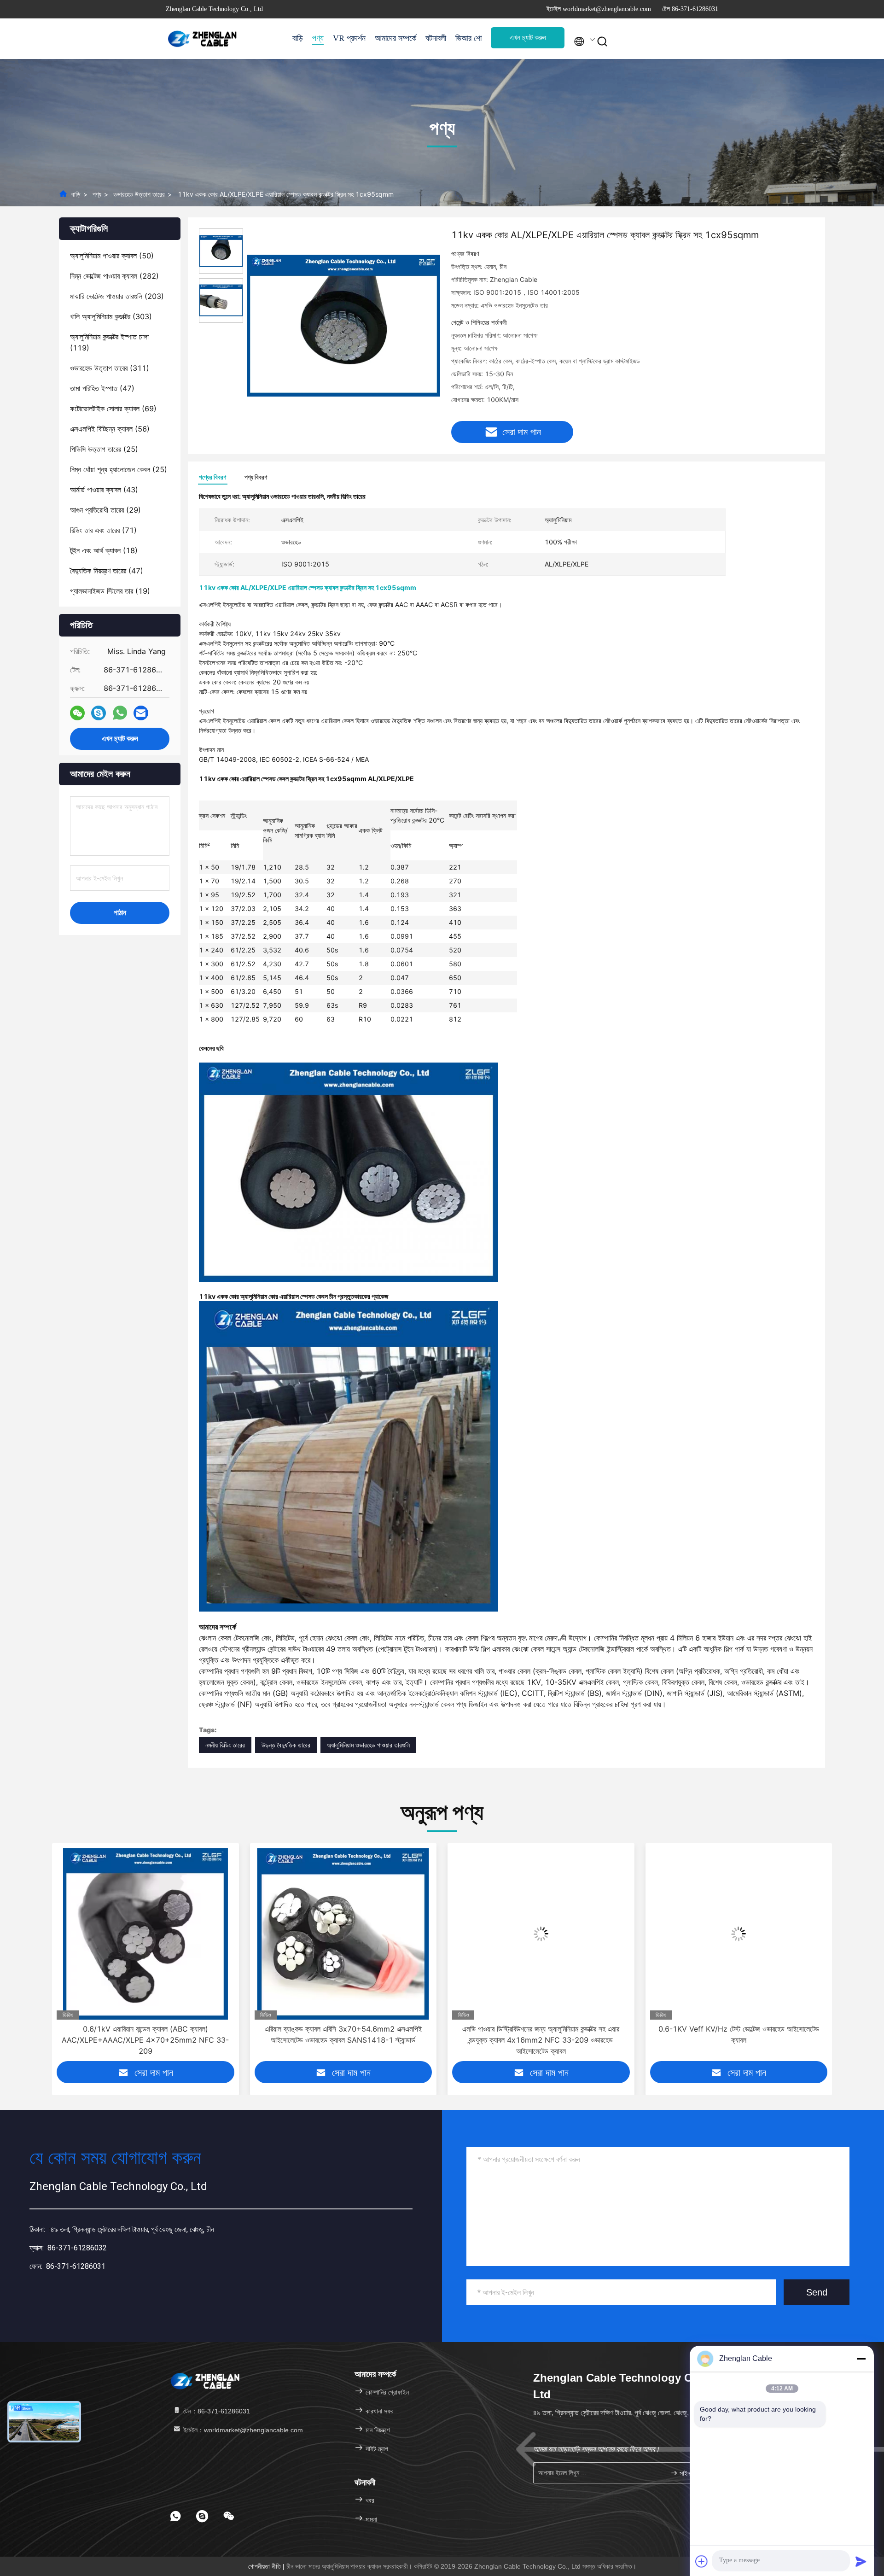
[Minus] (861, 2359)
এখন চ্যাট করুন (528, 38)
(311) (110, 368)
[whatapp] (120, 713)
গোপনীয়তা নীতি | (267, 2566)
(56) (110, 429)
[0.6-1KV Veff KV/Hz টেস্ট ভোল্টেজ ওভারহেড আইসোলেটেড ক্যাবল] (541, 1934)
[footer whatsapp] (175, 2516)
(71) (103, 530)
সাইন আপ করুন (693, 2473)
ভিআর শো (468, 38)
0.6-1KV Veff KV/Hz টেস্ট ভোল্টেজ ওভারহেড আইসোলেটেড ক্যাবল (541, 2034)
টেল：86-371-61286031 (216, 2411)
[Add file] (702, 2561)
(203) (117, 296)
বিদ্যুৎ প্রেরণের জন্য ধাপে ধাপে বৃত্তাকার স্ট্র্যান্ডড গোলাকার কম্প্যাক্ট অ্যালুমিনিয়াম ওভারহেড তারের (739, 2034)
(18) (104, 550)
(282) (114, 276)
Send (817, 2292)
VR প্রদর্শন (349, 38)
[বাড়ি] (203, 39)
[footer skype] (202, 2516)
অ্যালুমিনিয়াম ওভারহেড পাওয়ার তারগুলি (368, 1745)
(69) (113, 409)
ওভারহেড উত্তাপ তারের (139, 194)
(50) (112, 256)
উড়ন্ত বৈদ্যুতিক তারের (286, 1745)
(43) (104, 490)
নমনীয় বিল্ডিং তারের (225, 1745)
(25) (104, 449)
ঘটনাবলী (436, 38)
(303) (111, 316)
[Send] (861, 2561)
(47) (102, 388)
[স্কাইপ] (99, 713)
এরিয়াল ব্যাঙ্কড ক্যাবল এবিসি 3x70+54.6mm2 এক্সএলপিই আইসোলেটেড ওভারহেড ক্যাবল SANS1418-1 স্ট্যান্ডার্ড (145, 2034)
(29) (105, 510)
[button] (58, 1959)
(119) (109, 342)
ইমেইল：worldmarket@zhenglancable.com (242, 2430)
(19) (110, 591)
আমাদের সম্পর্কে (395, 38)
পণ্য (318, 38)
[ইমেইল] (141, 713)
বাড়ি (298, 38)
